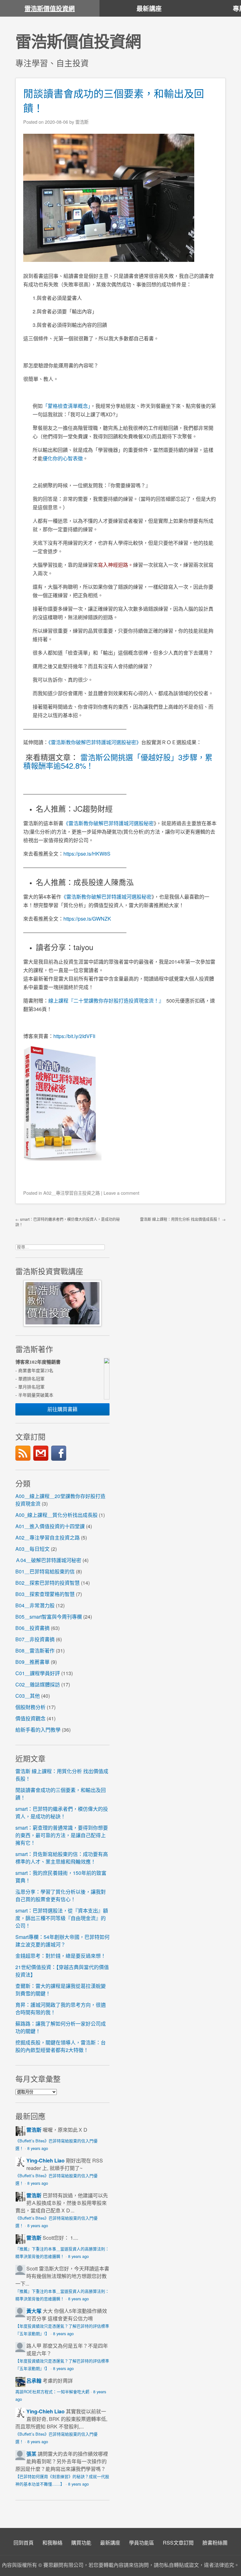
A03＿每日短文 (32, 1549)
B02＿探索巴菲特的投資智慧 (48, 1583)
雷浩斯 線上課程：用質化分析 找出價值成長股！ (183, 1219)
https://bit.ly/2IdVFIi (76, 1036)
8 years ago (38, 2148)
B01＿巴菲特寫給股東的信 (45, 1571)
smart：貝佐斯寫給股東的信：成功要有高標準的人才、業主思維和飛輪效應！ (62, 1858)
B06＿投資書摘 (32, 1628)
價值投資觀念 (30, 1718)
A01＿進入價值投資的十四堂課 (50, 1526)
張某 (31, 2454)
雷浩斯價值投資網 (50, 8)
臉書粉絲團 (215, 2543)
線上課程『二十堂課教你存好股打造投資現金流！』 (106, 1001)
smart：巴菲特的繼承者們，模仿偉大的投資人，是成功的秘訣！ (62, 1813)
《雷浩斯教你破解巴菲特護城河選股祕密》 (95, 742)
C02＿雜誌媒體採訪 (38, 1684)
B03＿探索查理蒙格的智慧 (45, 1594)
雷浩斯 (34, 2130)
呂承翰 (34, 2381)
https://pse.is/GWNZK (87, 919)
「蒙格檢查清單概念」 (67, 406)
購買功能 (81, 2543)
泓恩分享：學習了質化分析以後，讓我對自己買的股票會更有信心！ (61, 1895)
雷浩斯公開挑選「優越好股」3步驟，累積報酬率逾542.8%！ (118, 761)
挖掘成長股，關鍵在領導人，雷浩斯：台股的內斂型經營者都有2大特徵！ (61, 2046)
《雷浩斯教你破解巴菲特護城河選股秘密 (106, 897)
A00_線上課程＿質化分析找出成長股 (56, 1515)
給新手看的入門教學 (38, 1730)
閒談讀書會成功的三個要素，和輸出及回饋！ (114, 100)
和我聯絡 (52, 2543)
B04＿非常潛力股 (35, 1605)
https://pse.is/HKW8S (87, 854)
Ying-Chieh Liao (46, 2160)
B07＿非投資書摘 (35, 1639)
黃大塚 (34, 2311)
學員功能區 (142, 2543)
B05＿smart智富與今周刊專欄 (49, 1617)
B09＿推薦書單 (32, 1662)
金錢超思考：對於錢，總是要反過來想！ (61, 1956)
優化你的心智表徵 (63, 458)
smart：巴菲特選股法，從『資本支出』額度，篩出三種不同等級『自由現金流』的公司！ (62, 1918)
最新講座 (149, 8)
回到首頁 (24, 2543)
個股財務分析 (30, 1707)
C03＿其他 (28, 1696)
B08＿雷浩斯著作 (35, 1651)
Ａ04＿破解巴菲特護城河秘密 (48, 1560)
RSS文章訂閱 (178, 2543)
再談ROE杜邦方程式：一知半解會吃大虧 (52, 2392)
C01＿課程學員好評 (38, 1673)
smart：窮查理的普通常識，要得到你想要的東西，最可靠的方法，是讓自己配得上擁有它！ (62, 1835)
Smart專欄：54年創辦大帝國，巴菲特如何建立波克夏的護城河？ (62, 1941)
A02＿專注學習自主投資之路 (72, 1193)
